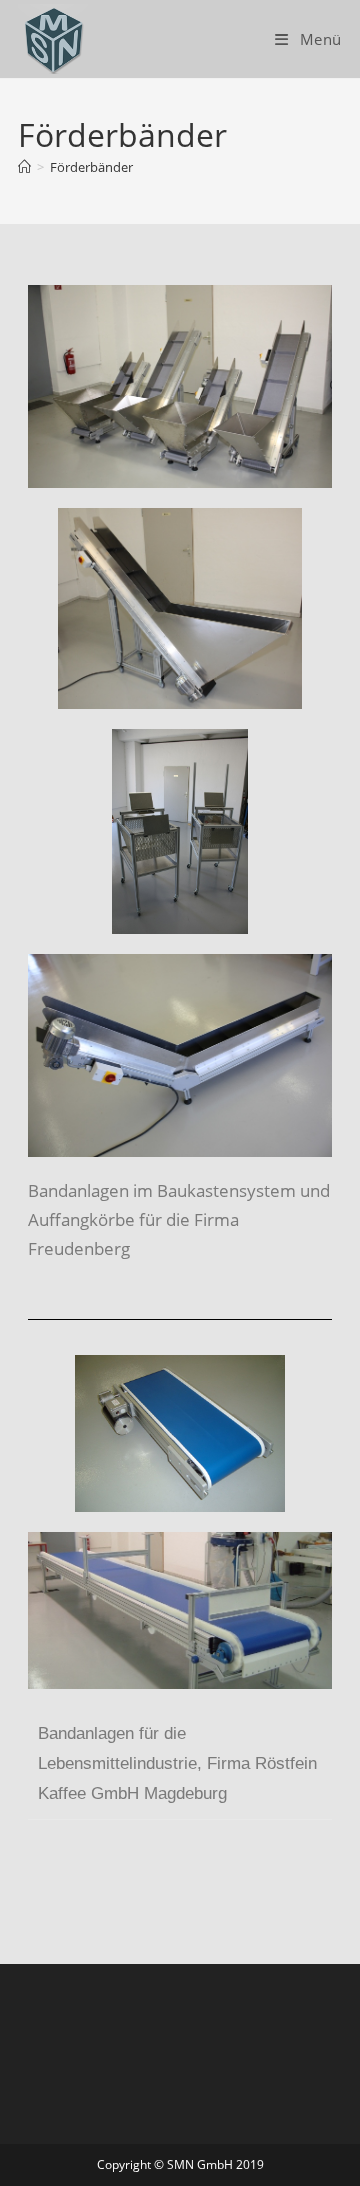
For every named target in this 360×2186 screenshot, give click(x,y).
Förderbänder (91, 167)
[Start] (24, 167)
